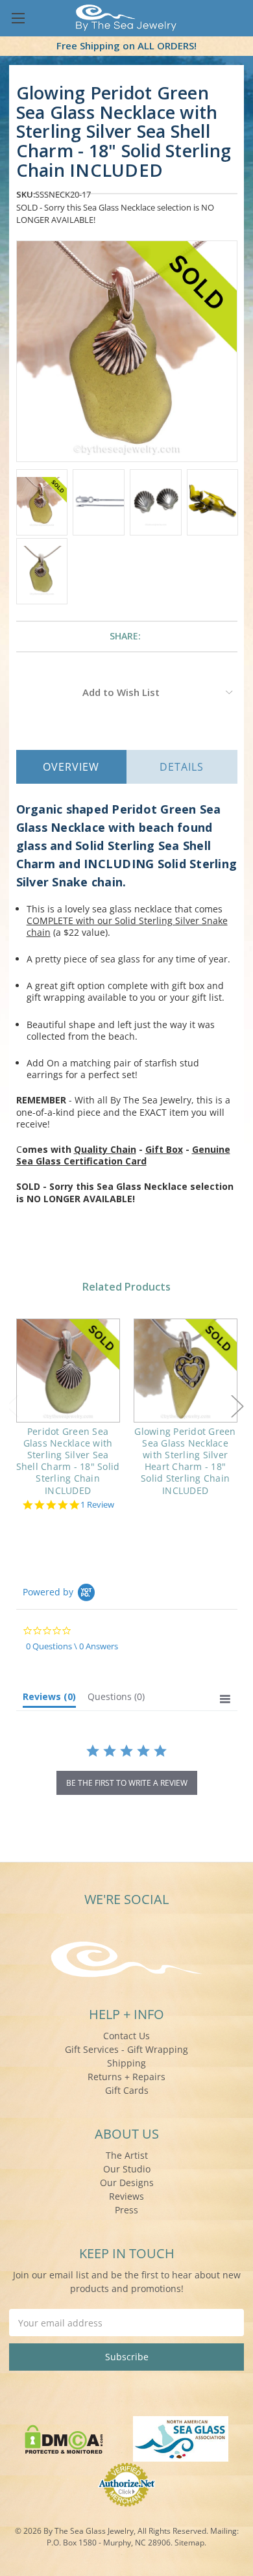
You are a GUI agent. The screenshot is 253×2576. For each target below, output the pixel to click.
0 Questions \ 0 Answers (72, 1646)
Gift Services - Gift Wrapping (126, 2049)
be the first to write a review (127, 1783)
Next (237, 1407)
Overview (71, 767)
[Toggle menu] (18, 18)
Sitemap (189, 2543)
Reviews (126, 2196)
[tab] (49, 1699)
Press (126, 2210)
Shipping (126, 2063)
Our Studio (127, 2169)
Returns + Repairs (126, 2077)
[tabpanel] (68, 1416)
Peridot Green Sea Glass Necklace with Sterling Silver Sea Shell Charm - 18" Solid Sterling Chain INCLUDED (68, 1461)
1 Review (97, 1505)
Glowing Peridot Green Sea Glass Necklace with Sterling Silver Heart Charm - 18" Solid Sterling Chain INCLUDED (185, 1461)
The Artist (127, 2155)
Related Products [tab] (126, 1287)
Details (182, 767)
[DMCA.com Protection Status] (64, 2438)
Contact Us (126, 2036)
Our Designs (127, 2183)
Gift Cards (127, 2090)
